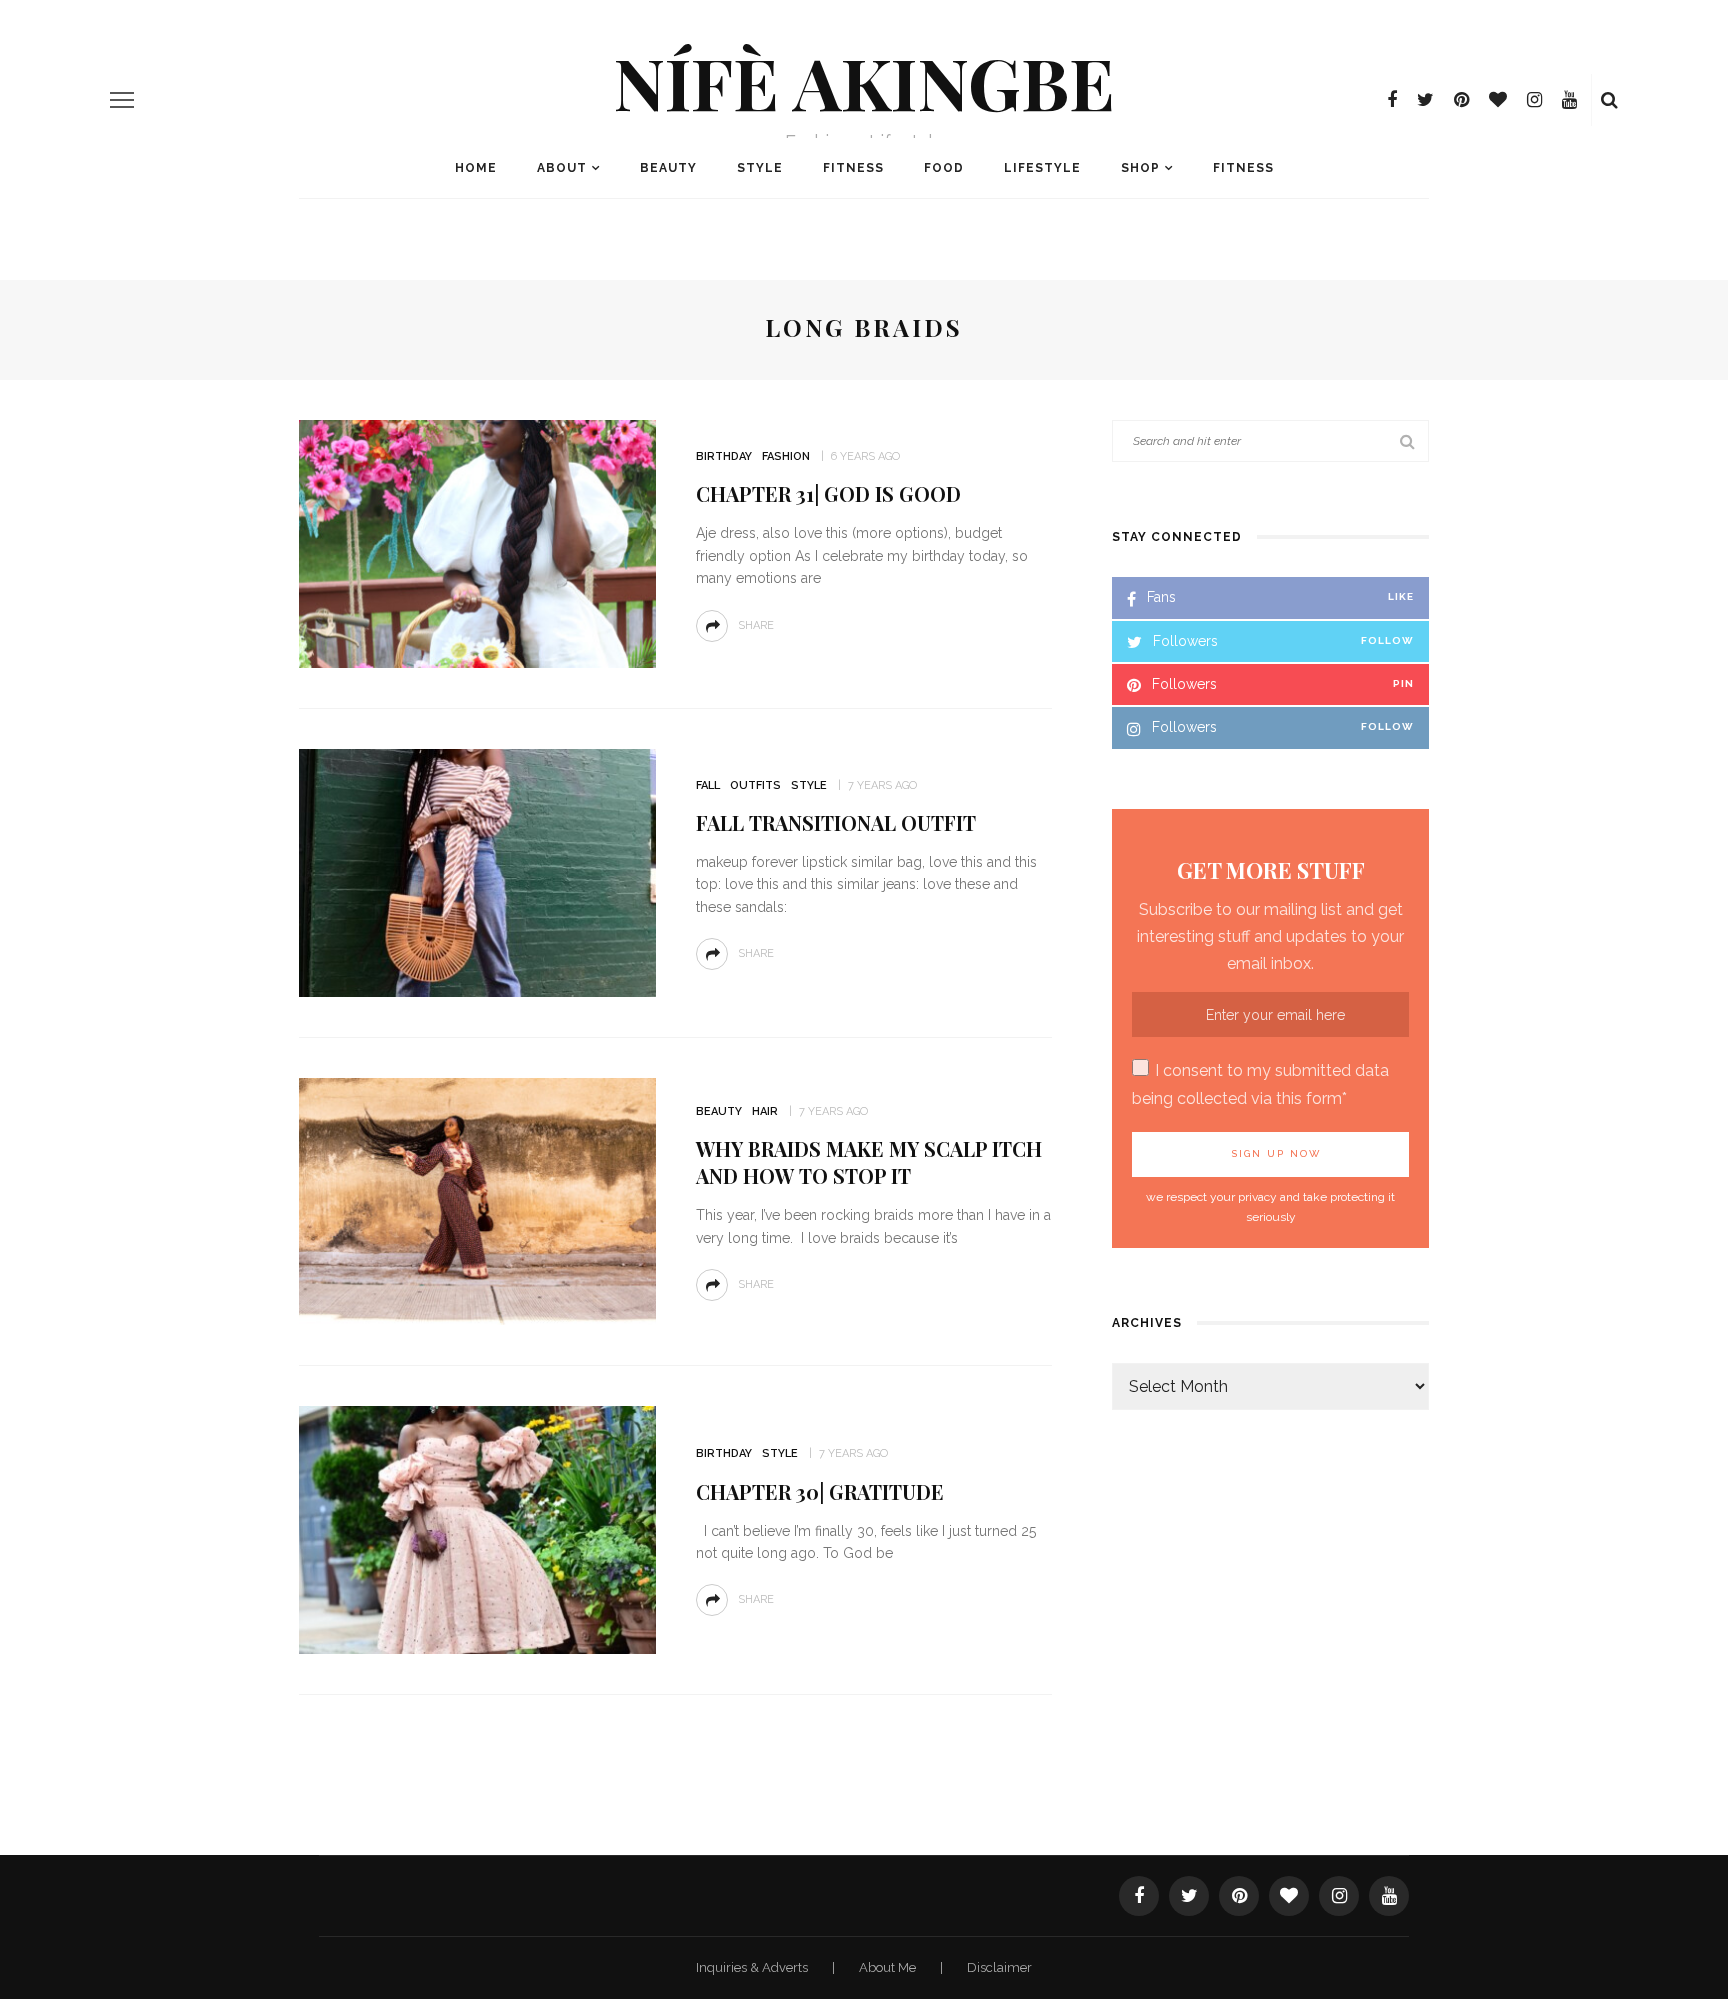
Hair (765, 1111)
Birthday (724, 456)
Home (476, 168)
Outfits (755, 785)
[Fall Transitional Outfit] (477, 871)
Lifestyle (1042, 168)
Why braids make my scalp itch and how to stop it (869, 1162)
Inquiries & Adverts (753, 1967)
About (562, 168)
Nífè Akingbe (864, 81)
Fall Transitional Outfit (836, 822)
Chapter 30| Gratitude (820, 1491)
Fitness (853, 168)
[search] (1609, 100)
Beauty (668, 168)
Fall (708, 785)
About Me (889, 1967)
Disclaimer (999, 1967)
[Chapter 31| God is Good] (477, 542)
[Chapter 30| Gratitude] (477, 1528)
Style (760, 168)
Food (944, 168)
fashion (786, 456)
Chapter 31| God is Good (828, 493)
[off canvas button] (122, 100)
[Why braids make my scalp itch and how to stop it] (477, 1200)
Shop (1140, 168)
